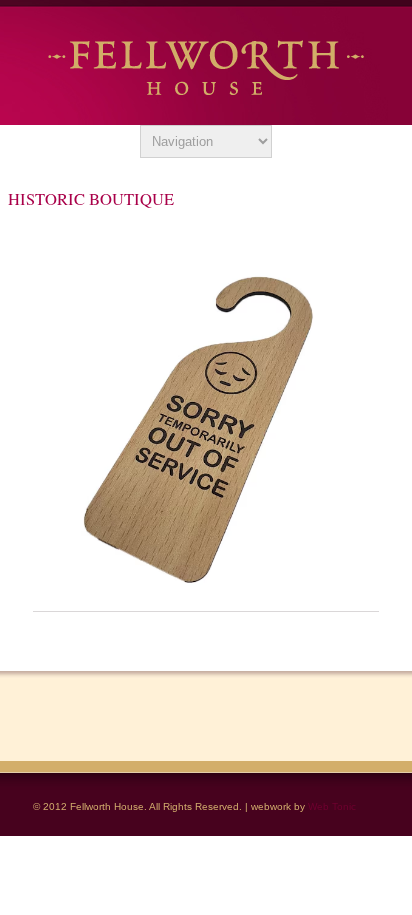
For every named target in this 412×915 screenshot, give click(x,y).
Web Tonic (332, 806)
